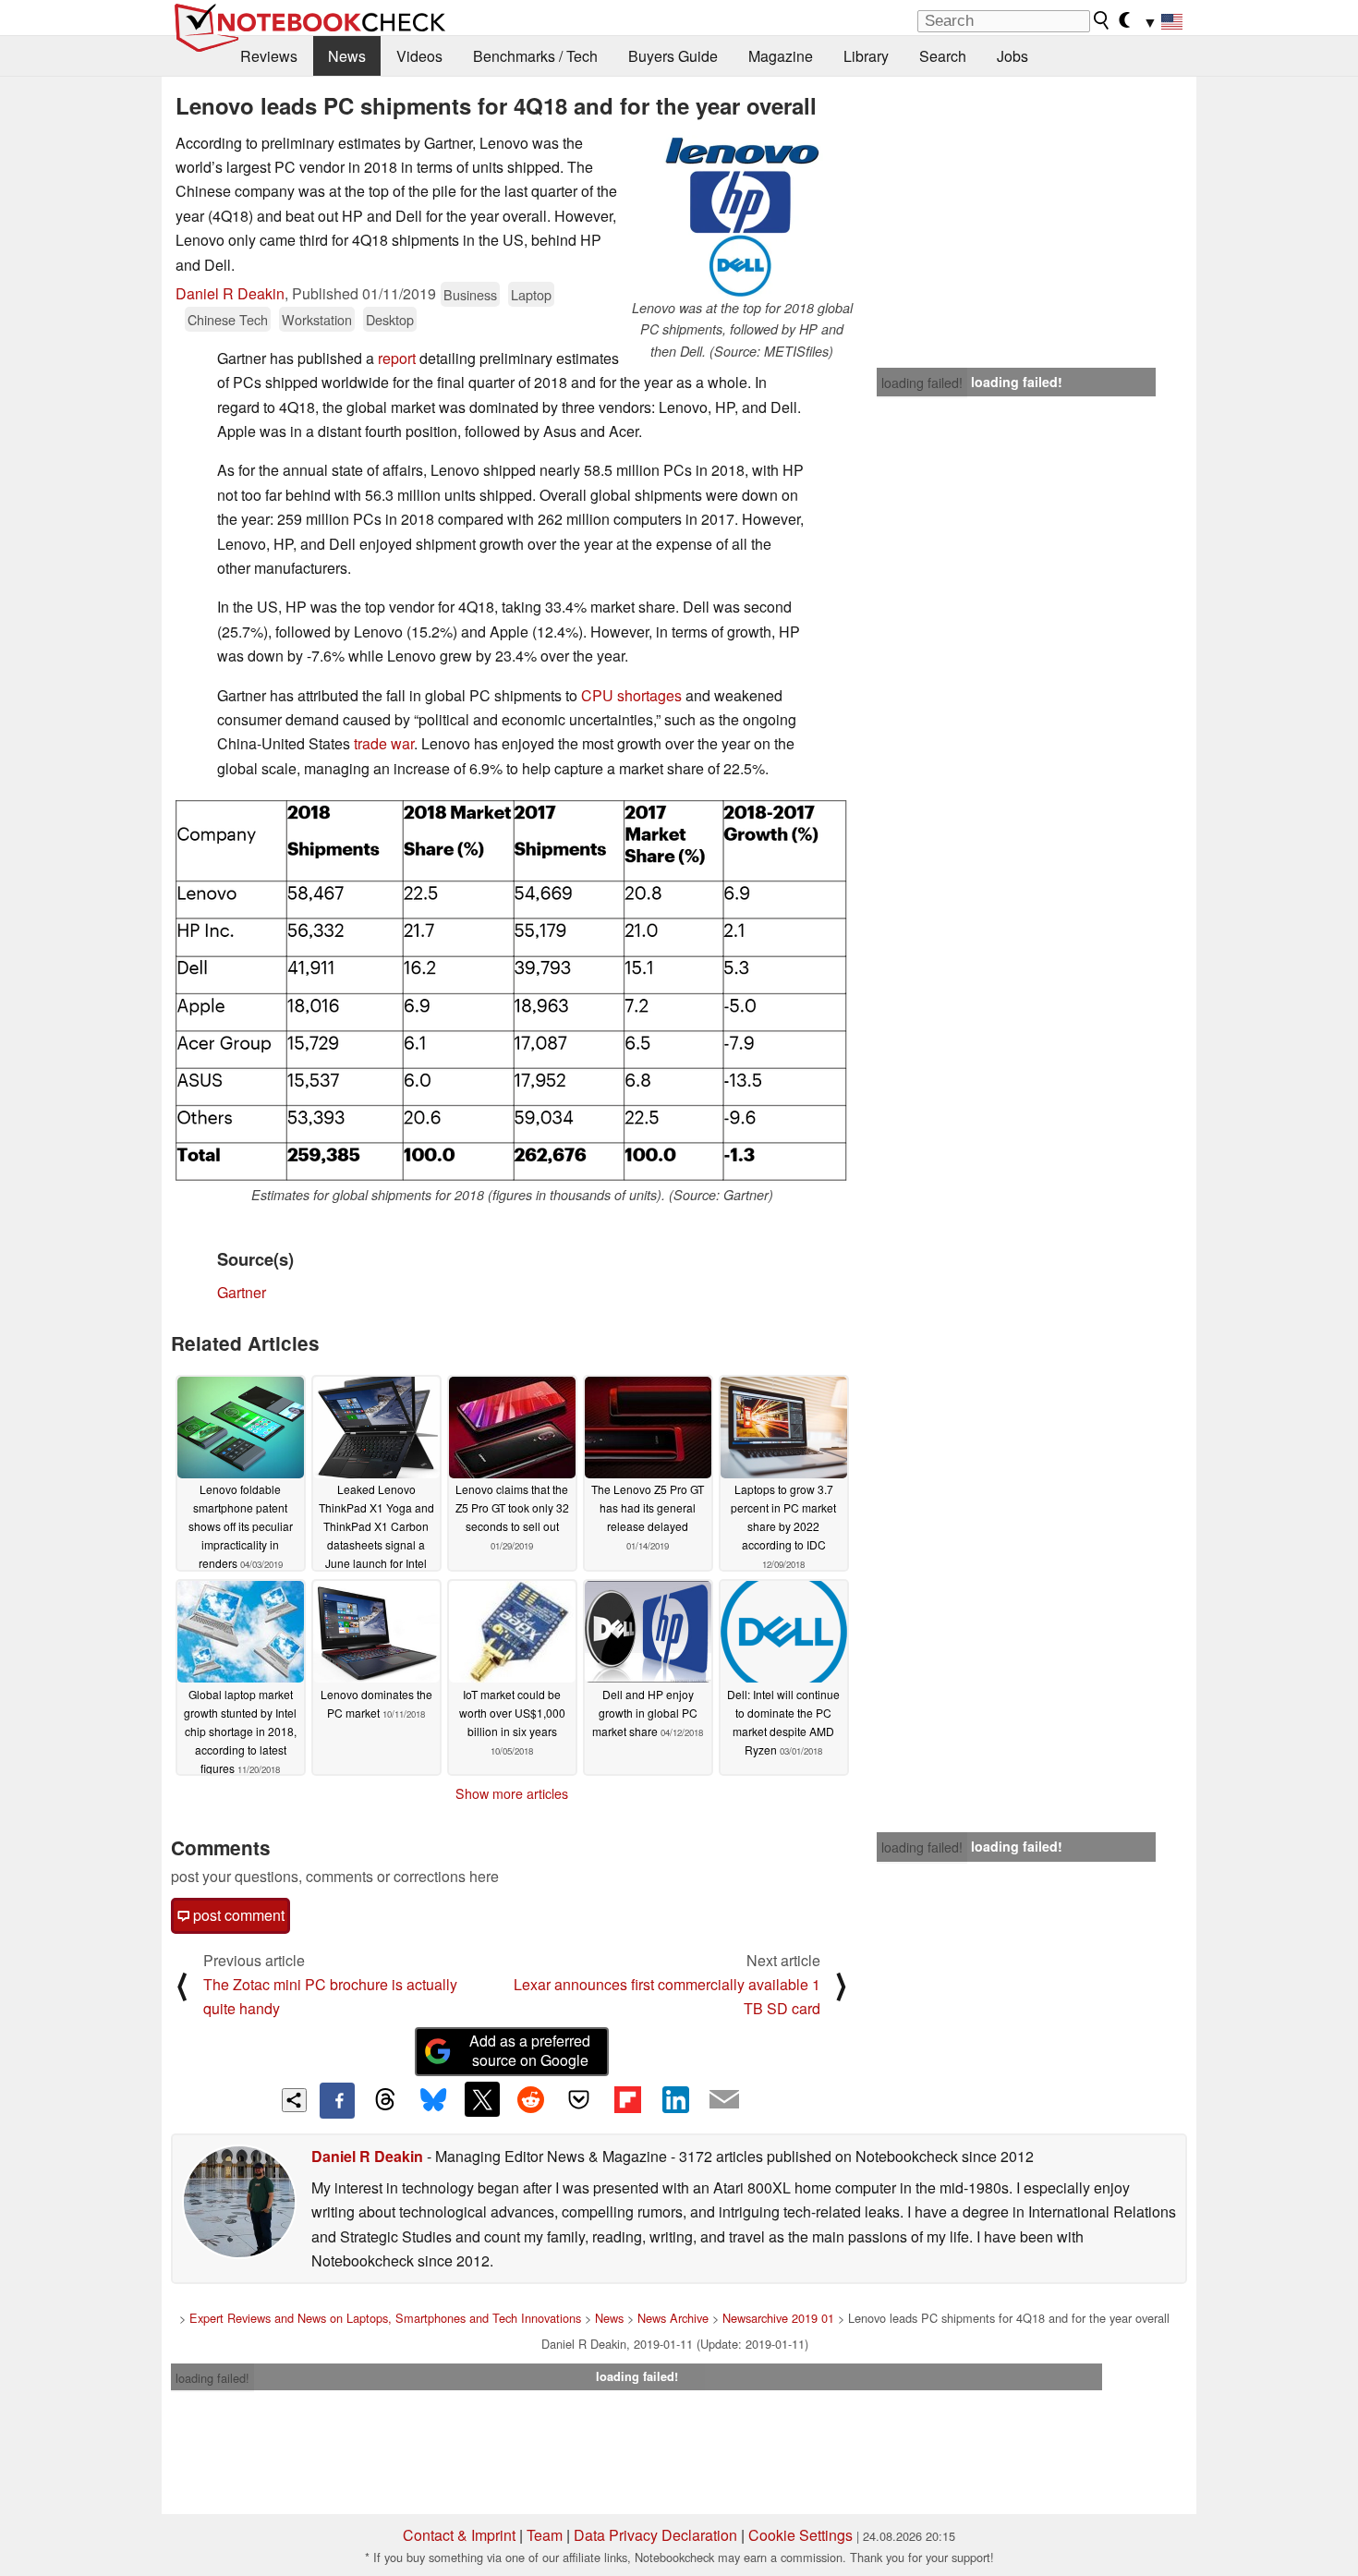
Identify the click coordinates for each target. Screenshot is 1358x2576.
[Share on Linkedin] (675, 2099)
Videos (419, 56)
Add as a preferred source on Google (530, 2050)
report (397, 358)
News (347, 56)
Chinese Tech (228, 319)
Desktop (390, 319)
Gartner (242, 1292)
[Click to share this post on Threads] (385, 2100)
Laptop (531, 294)
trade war (384, 743)
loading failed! (922, 383)
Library (866, 56)
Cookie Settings (800, 2535)
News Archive (673, 2318)
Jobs (1012, 56)
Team (545, 2535)
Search (943, 56)
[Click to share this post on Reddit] (530, 2099)
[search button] (1102, 20)
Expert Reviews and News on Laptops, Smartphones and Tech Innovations (385, 2318)
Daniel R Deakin (230, 293)
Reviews (269, 56)
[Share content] (294, 2101)
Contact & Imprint (459, 2535)
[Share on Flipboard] (627, 2099)
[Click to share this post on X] (482, 2099)
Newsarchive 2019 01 (778, 2318)
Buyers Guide (673, 56)
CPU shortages (631, 695)
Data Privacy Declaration (655, 2535)
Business (470, 294)
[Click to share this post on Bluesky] (433, 2100)
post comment (237, 1915)
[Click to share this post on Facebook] (337, 2100)
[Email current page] (724, 2100)
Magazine (781, 56)
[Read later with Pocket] (579, 2099)
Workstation (317, 319)
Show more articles (512, 1793)
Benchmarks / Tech (535, 56)
